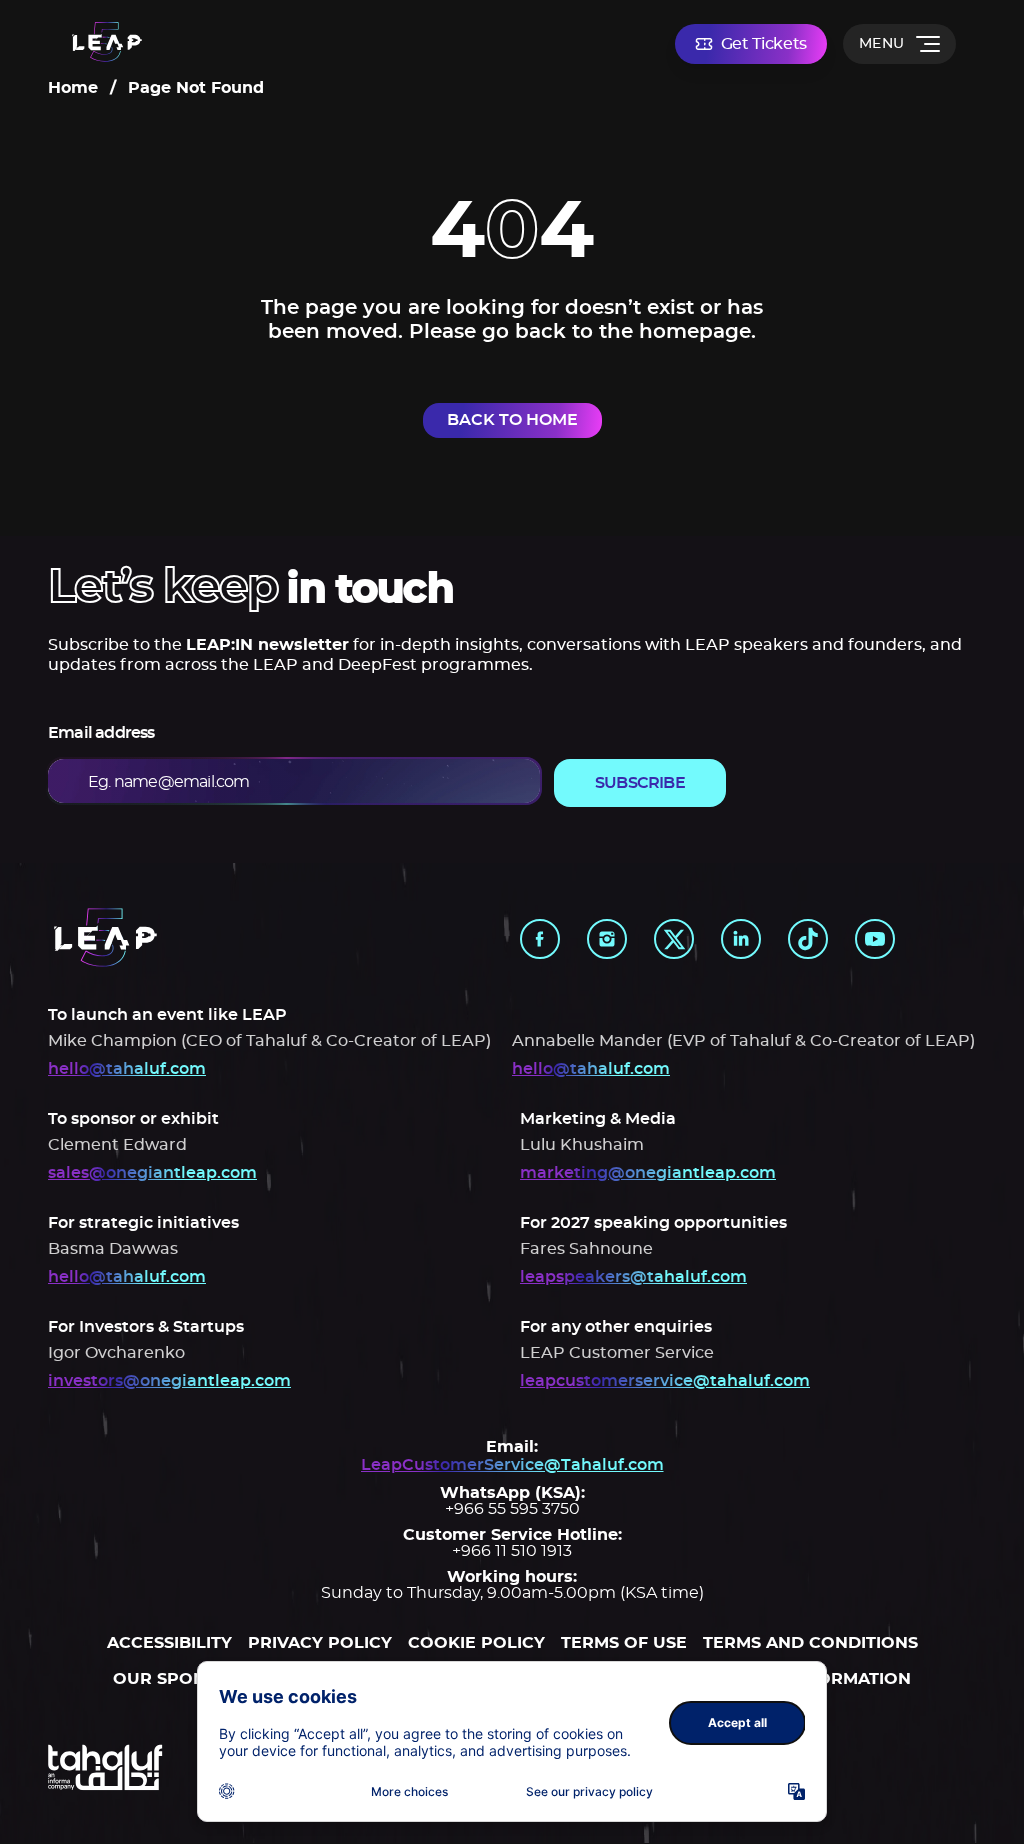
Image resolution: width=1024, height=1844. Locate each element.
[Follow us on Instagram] (607, 939)
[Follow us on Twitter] (674, 939)
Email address (101, 733)
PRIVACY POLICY (320, 1643)
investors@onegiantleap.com (169, 1381)
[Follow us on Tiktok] (808, 939)
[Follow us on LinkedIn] (741, 939)
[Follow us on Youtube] (875, 939)
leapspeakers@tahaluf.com (633, 1277)
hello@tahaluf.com (127, 1069)
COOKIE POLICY (476, 1643)
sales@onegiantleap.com (152, 1173)
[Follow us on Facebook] (540, 939)
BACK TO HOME (512, 420)
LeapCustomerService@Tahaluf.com (512, 1465)
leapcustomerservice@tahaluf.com (665, 1381)
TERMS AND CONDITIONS (810, 1643)
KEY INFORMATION (830, 1679)
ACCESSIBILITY (169, 1643)
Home (73, 88)
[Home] (107, 43)
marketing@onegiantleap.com (648, 1173)
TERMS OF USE (624, 1643)
